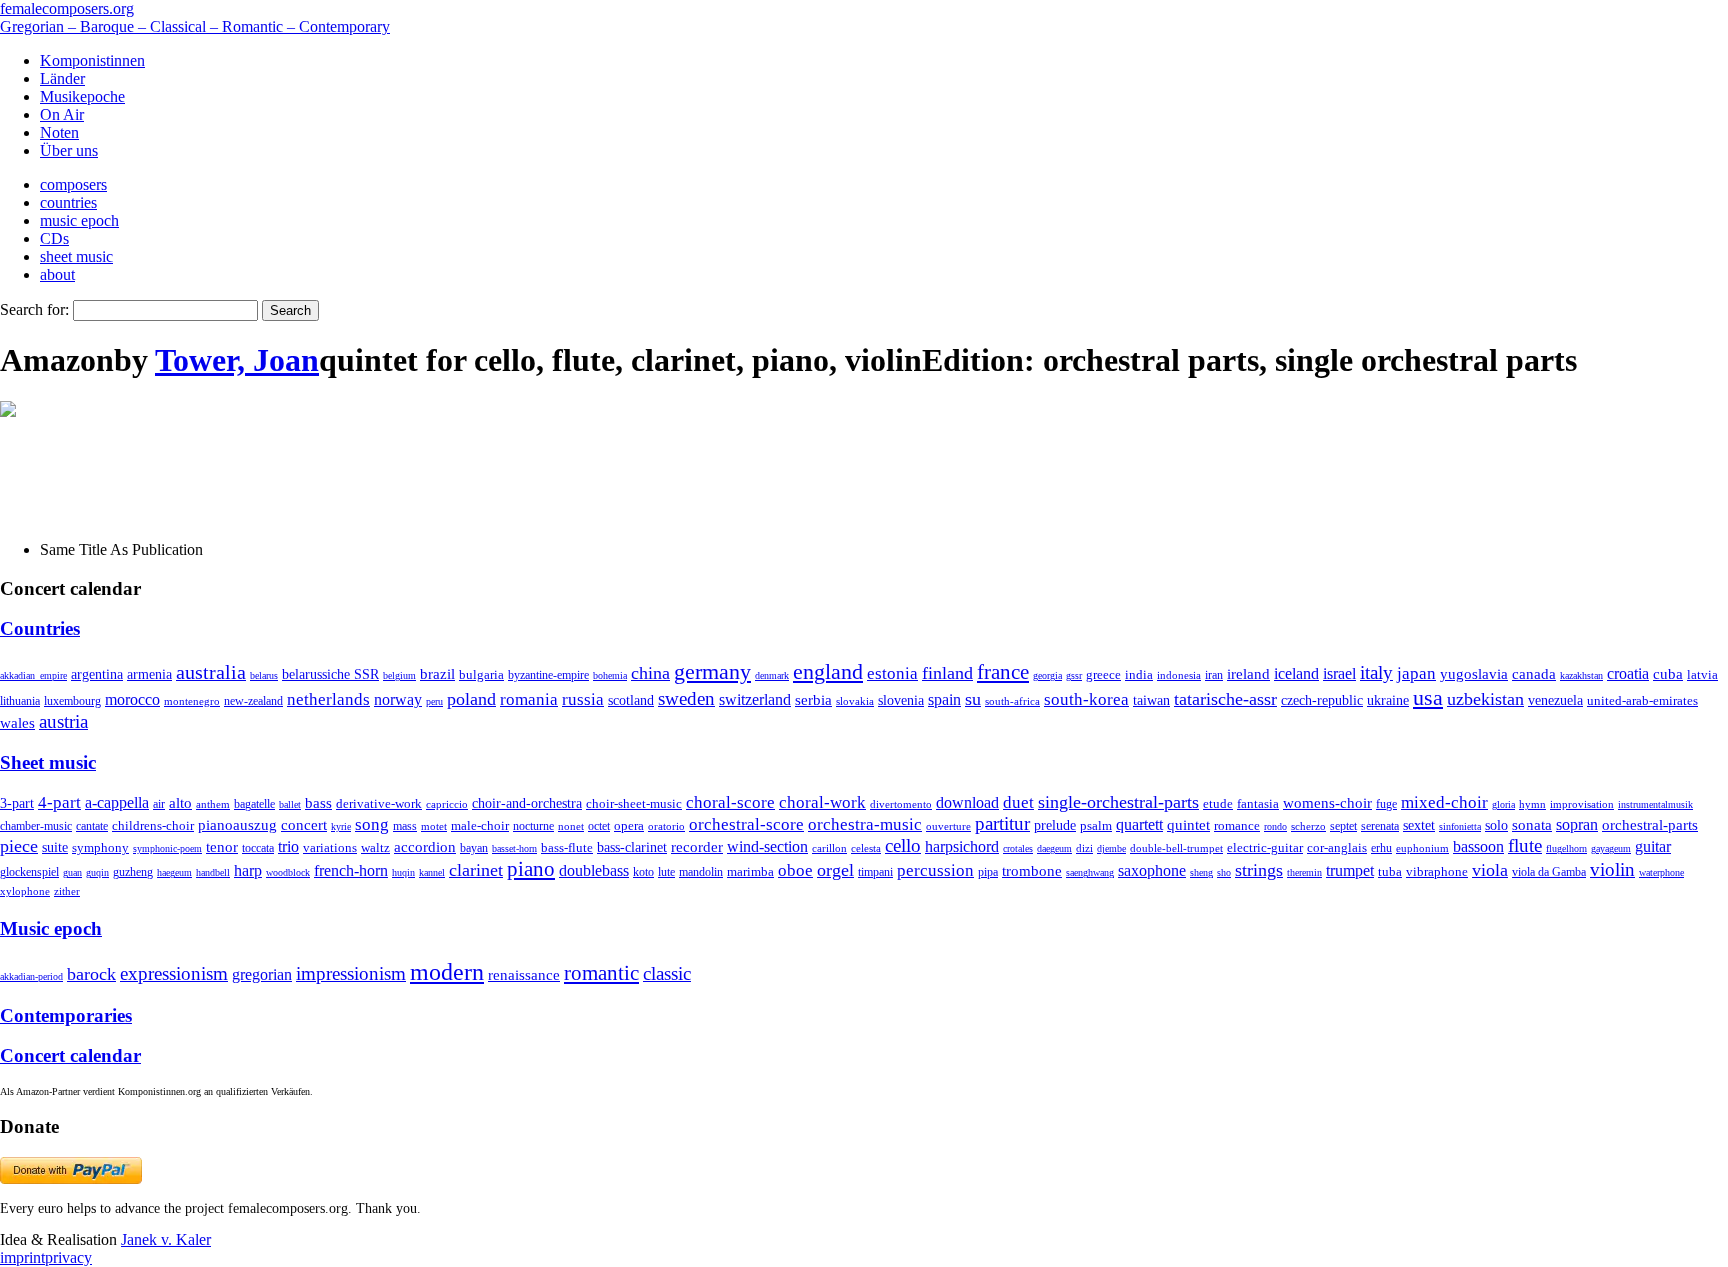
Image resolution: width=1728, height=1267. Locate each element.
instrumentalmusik (1655, 804)
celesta (866, 848)
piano (531, 868)
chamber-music (36, 826)
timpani (875, 872)
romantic (601, 973)
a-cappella (117, 802)
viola (1490, 870)
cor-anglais (1337, 848)
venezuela (1555, 700)
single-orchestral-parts (1118, 802)
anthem (213, 804)
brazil (437, 674)
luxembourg (72, 701)
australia (211, 672)
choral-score (730, 802)
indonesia (1179, 675)
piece (19, 846)
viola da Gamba (1549, 872)
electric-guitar (1265, 847)
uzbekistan (1485, 699)
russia (583, 699)
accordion (425, 846)
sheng (1201, 872)
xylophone (25, 891)
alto (180, 803)
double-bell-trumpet (1176, 848)
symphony (100, 847)
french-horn (351, 870)
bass (318, 803)
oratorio (666, 826)
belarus (264, 675)
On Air (62, 114)
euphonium (1422, 848)
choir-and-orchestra (527, 803)
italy (1376, 672)
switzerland (755, 699)
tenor (222, 847)
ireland (1248, 673)
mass (405, 826)
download (967, 802)
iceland (1296, 673)
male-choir (480, 826)
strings (1259, 870)
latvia (1702, 674)
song (372, 824)
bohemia (610, 675)
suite (55, 847)
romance (1237, 825)
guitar (1653, 846)
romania (529, 699)
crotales (1018, 848)
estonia (892, 673)
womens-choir (1327, 803)
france (1003, 672)
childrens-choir (153, 826)
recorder (697, 846)
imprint (22, 1257)
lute (666, 872)
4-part (59, 802)
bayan (474, 848)
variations (330, 847)
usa (1428, 697)
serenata (1380, 826)
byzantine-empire (548, 675)
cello (903, 845)
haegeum (174, 872)
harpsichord (962, 846)
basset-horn (514, 848)
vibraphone (1437, 872)
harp (248, 870)
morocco (132, 699)
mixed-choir (1444, 802)
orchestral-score (746, 824)
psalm (1096, 825)
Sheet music (48, 762)
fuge (1386, 804)
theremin (1304, 872)
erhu (1381, 848)
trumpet (1350, 870)
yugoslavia (1474, 674)
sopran (1577, 824)
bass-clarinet (632, 847)
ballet (290, 804)
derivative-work (379, 804)
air (159, 804)
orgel (835, 870)
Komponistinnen (92, 60)
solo (1496, 825)
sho (1224, 872)
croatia (1628, 673)
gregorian (262, 974)
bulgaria (481, 674)
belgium (399, 675)
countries (68, 202)
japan (1416, 673)
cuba (1668, 674)
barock (91, 974)
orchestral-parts (1650, 825)
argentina (97, 674)
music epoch (79, 220)
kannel (432, 872)
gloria (1503, 804)
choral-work (822, 802)
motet (434, 826)
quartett (1139, 824)
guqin (97, 872)
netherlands (328, 699)
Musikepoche (82, 96)
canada (1534, 674)
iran (1214, 675)
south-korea (1086, 699)
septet (1343, 826)
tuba (1390, 871)
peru (434, 701)
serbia (813, 699)
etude (1218, 804)
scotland (631, 700)
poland (471, 699)
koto (643, 872)
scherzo (1308, 826)
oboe (795, 870)
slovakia (855, 701)
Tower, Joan (237, 360)
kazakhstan (1581, 675)
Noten (59, 132)
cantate (92, 826)
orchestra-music (865, 824)
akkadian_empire (33, 675)
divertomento (901, 804)
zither (67, 891)
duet (1018, 802)
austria (63, 721)
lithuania (20, 701)
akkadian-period (31, 976)
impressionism (351, 973)
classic (667, 973)
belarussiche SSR (330, 674)
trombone (1032, 871)
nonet (571, 826)
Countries (40, 628)
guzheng (133, 872)
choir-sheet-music (634, 803)
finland (947, 673)
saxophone (1152, 870)
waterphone (1661, 872)
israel (1339, 673)
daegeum (1054, 848)
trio (288, 846)
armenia (149, 674)
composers (73, 184)
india (1139, 674)
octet (599, 826)
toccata (258, 848)
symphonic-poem (167, 848)
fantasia (1258, 803)
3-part (17, 803)
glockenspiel (29, 872)
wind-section (767, 846)
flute (1525, 845)
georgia (1047, 675)
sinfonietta (1460, 826)
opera (629, 825)
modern (447, 972)
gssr (1074, 675)
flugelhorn (1566, 848)
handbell (213, 872)
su (973, 699)
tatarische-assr (1225, 699)
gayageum (1611, 848)
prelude (1055, 825)
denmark (772, 675)
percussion (935, 870)
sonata (1532, 824)
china (650, 673)
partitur (1002, 823)
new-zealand (253, 701)
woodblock (288, 872)
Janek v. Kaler (166, 1239)
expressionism (174, 973)
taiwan (1151, 700)
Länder (62, 78)
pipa (988, 872)
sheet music (76, 256)
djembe (1111, 848)
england (828, 672)
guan (72, 872)
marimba (750, 871)
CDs (54, 238)
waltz (375, 848)
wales (17, 722)
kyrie (341, 826)
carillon (829, 848)
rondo (1275, 826)
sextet (1419, 825)
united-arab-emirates (1642, 700)
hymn (1532, 804)
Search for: (34, 309)
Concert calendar (70, 1055)
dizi (1084, 848)
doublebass (594, 870)
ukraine (1388, 700)
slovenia (901, 700)
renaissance (524, 975)
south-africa (1012, 701)
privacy (68, 1257)
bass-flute (567, 847)
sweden (686, 698)
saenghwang (1090, 872)
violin (1612, 869)
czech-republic (1322, 700)
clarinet (476, 870)
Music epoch (51, 928)
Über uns (69, 150)
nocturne (533, 826)
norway (398, 699)
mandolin (701, 872)
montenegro (192, 701)
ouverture (948, 826)
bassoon (1478, 846)
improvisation (1582, 804)
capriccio (447, 804)
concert (304, 825)
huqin (403, 872)
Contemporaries (66, 1015)
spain (944, 699)
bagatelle (254, 804)
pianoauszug (237, 825)
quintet (1188, 825)
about (57, 274)
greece (1103, 674)
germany (712, 671)
